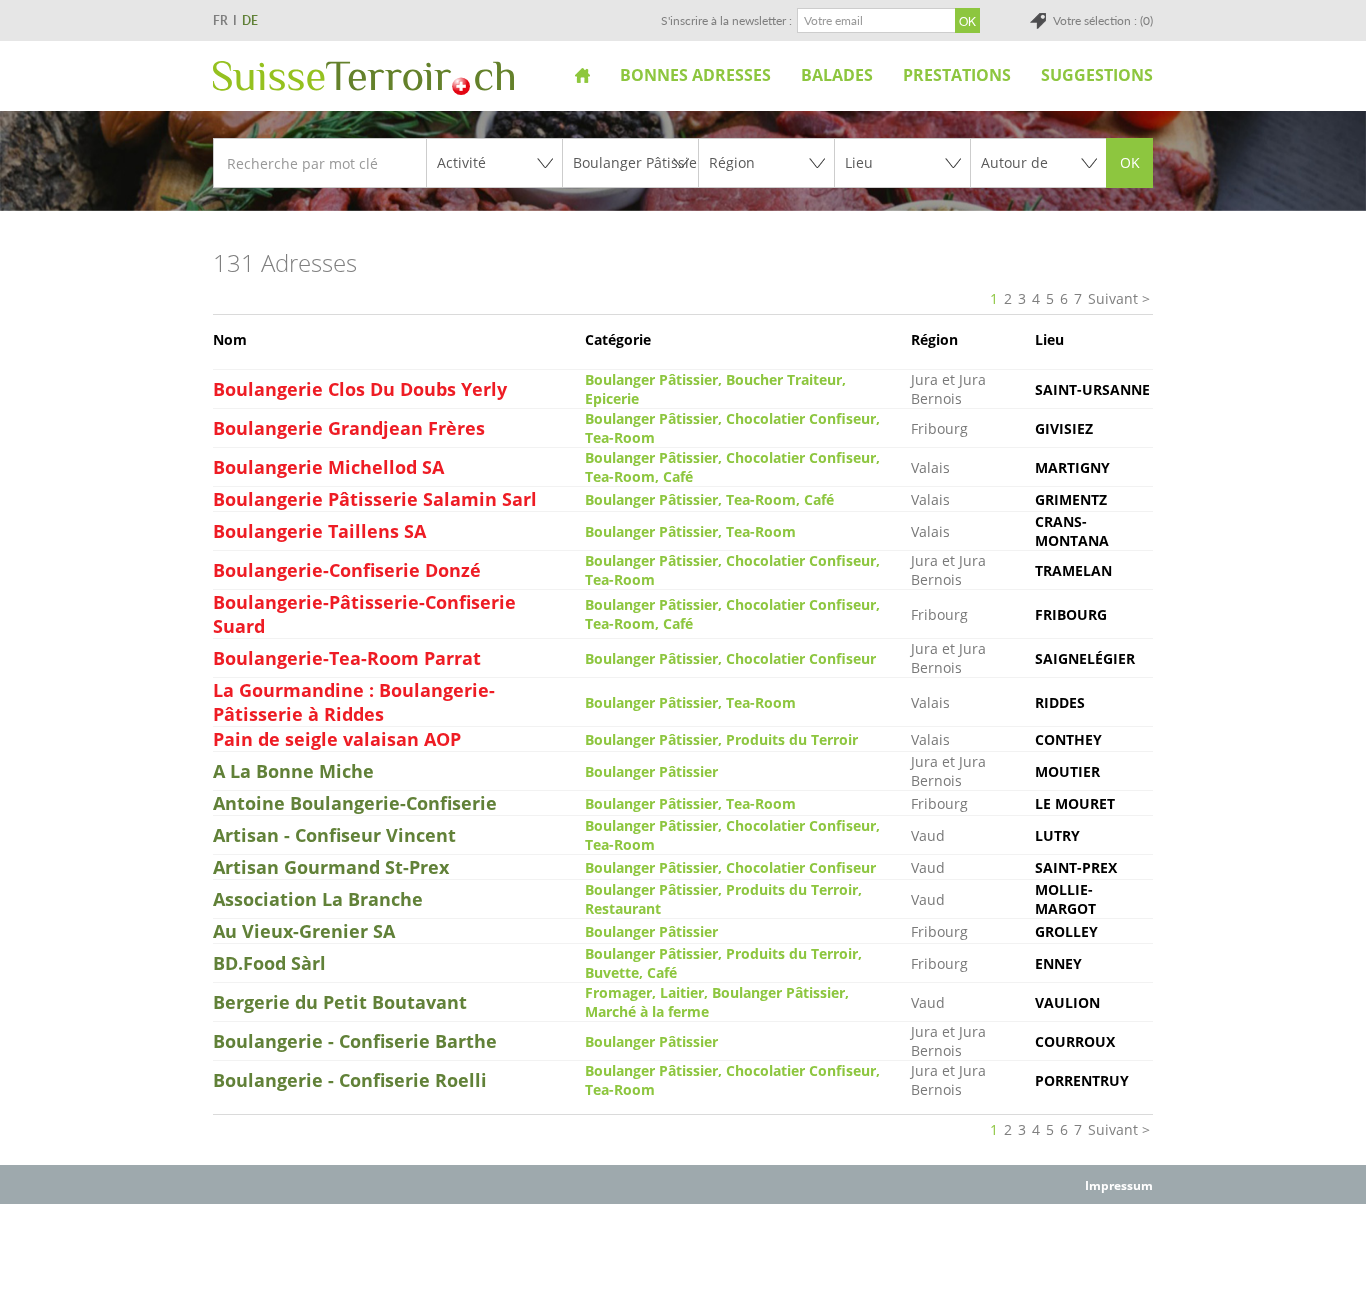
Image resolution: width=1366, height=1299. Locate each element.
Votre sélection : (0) (1103, 20)
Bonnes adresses (695, 75)
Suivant (1113, 298)
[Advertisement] (683, 1250)
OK (1130, 162)
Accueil (582, 75)
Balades (837, 75)
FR (220, 20)
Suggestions (1097, 75)
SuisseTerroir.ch (363, 78)
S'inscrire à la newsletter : (726, 20)
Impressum (1119, 1185)
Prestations (957, 75)
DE (250, 20)
